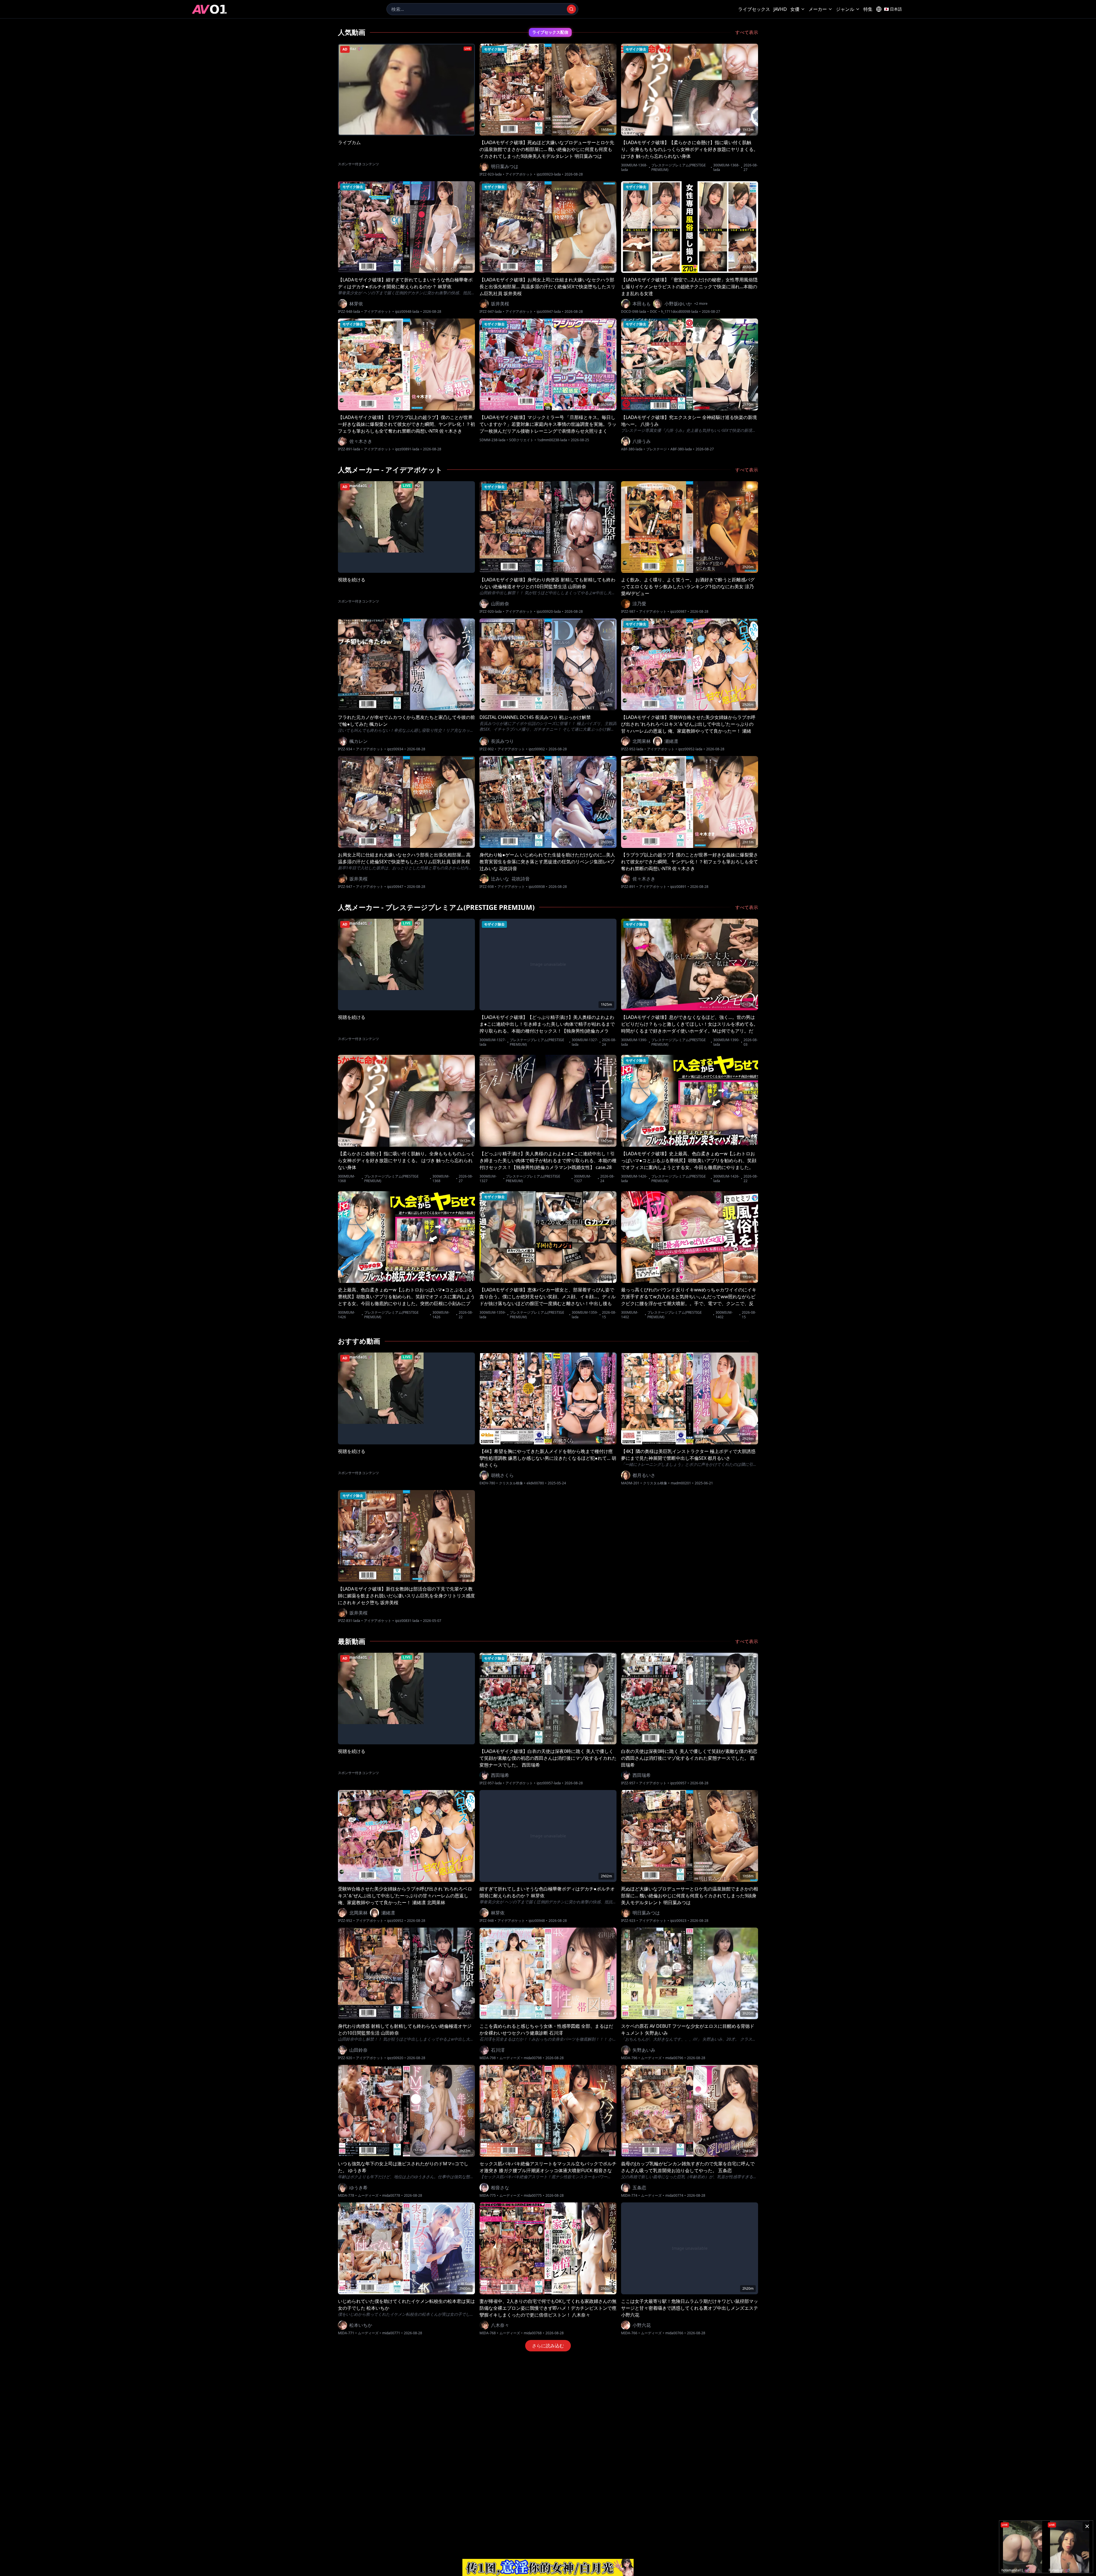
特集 (868, 9)
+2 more (701, 304)
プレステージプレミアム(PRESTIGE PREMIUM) (679, 168)
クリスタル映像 (511, 1483)
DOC (654, 312)
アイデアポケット (519, 174)
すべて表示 (747, 32)
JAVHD (780, 9)
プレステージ (656, 449)
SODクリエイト (521, 440)
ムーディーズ (510, 2058)
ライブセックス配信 (550, 32)
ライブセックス (754, 9)
